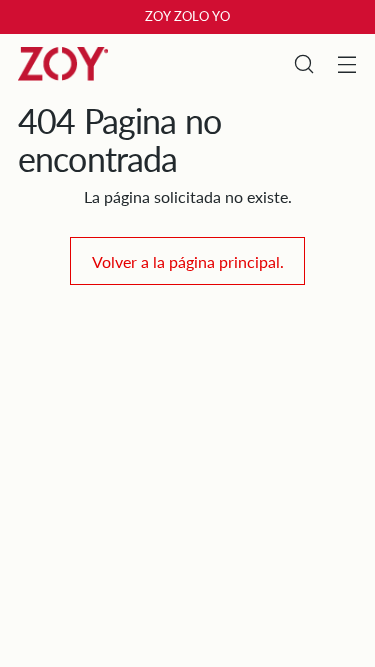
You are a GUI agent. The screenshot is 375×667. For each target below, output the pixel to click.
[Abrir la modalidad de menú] (346, 64)
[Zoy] (63, 64)
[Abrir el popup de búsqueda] (303, 64)
